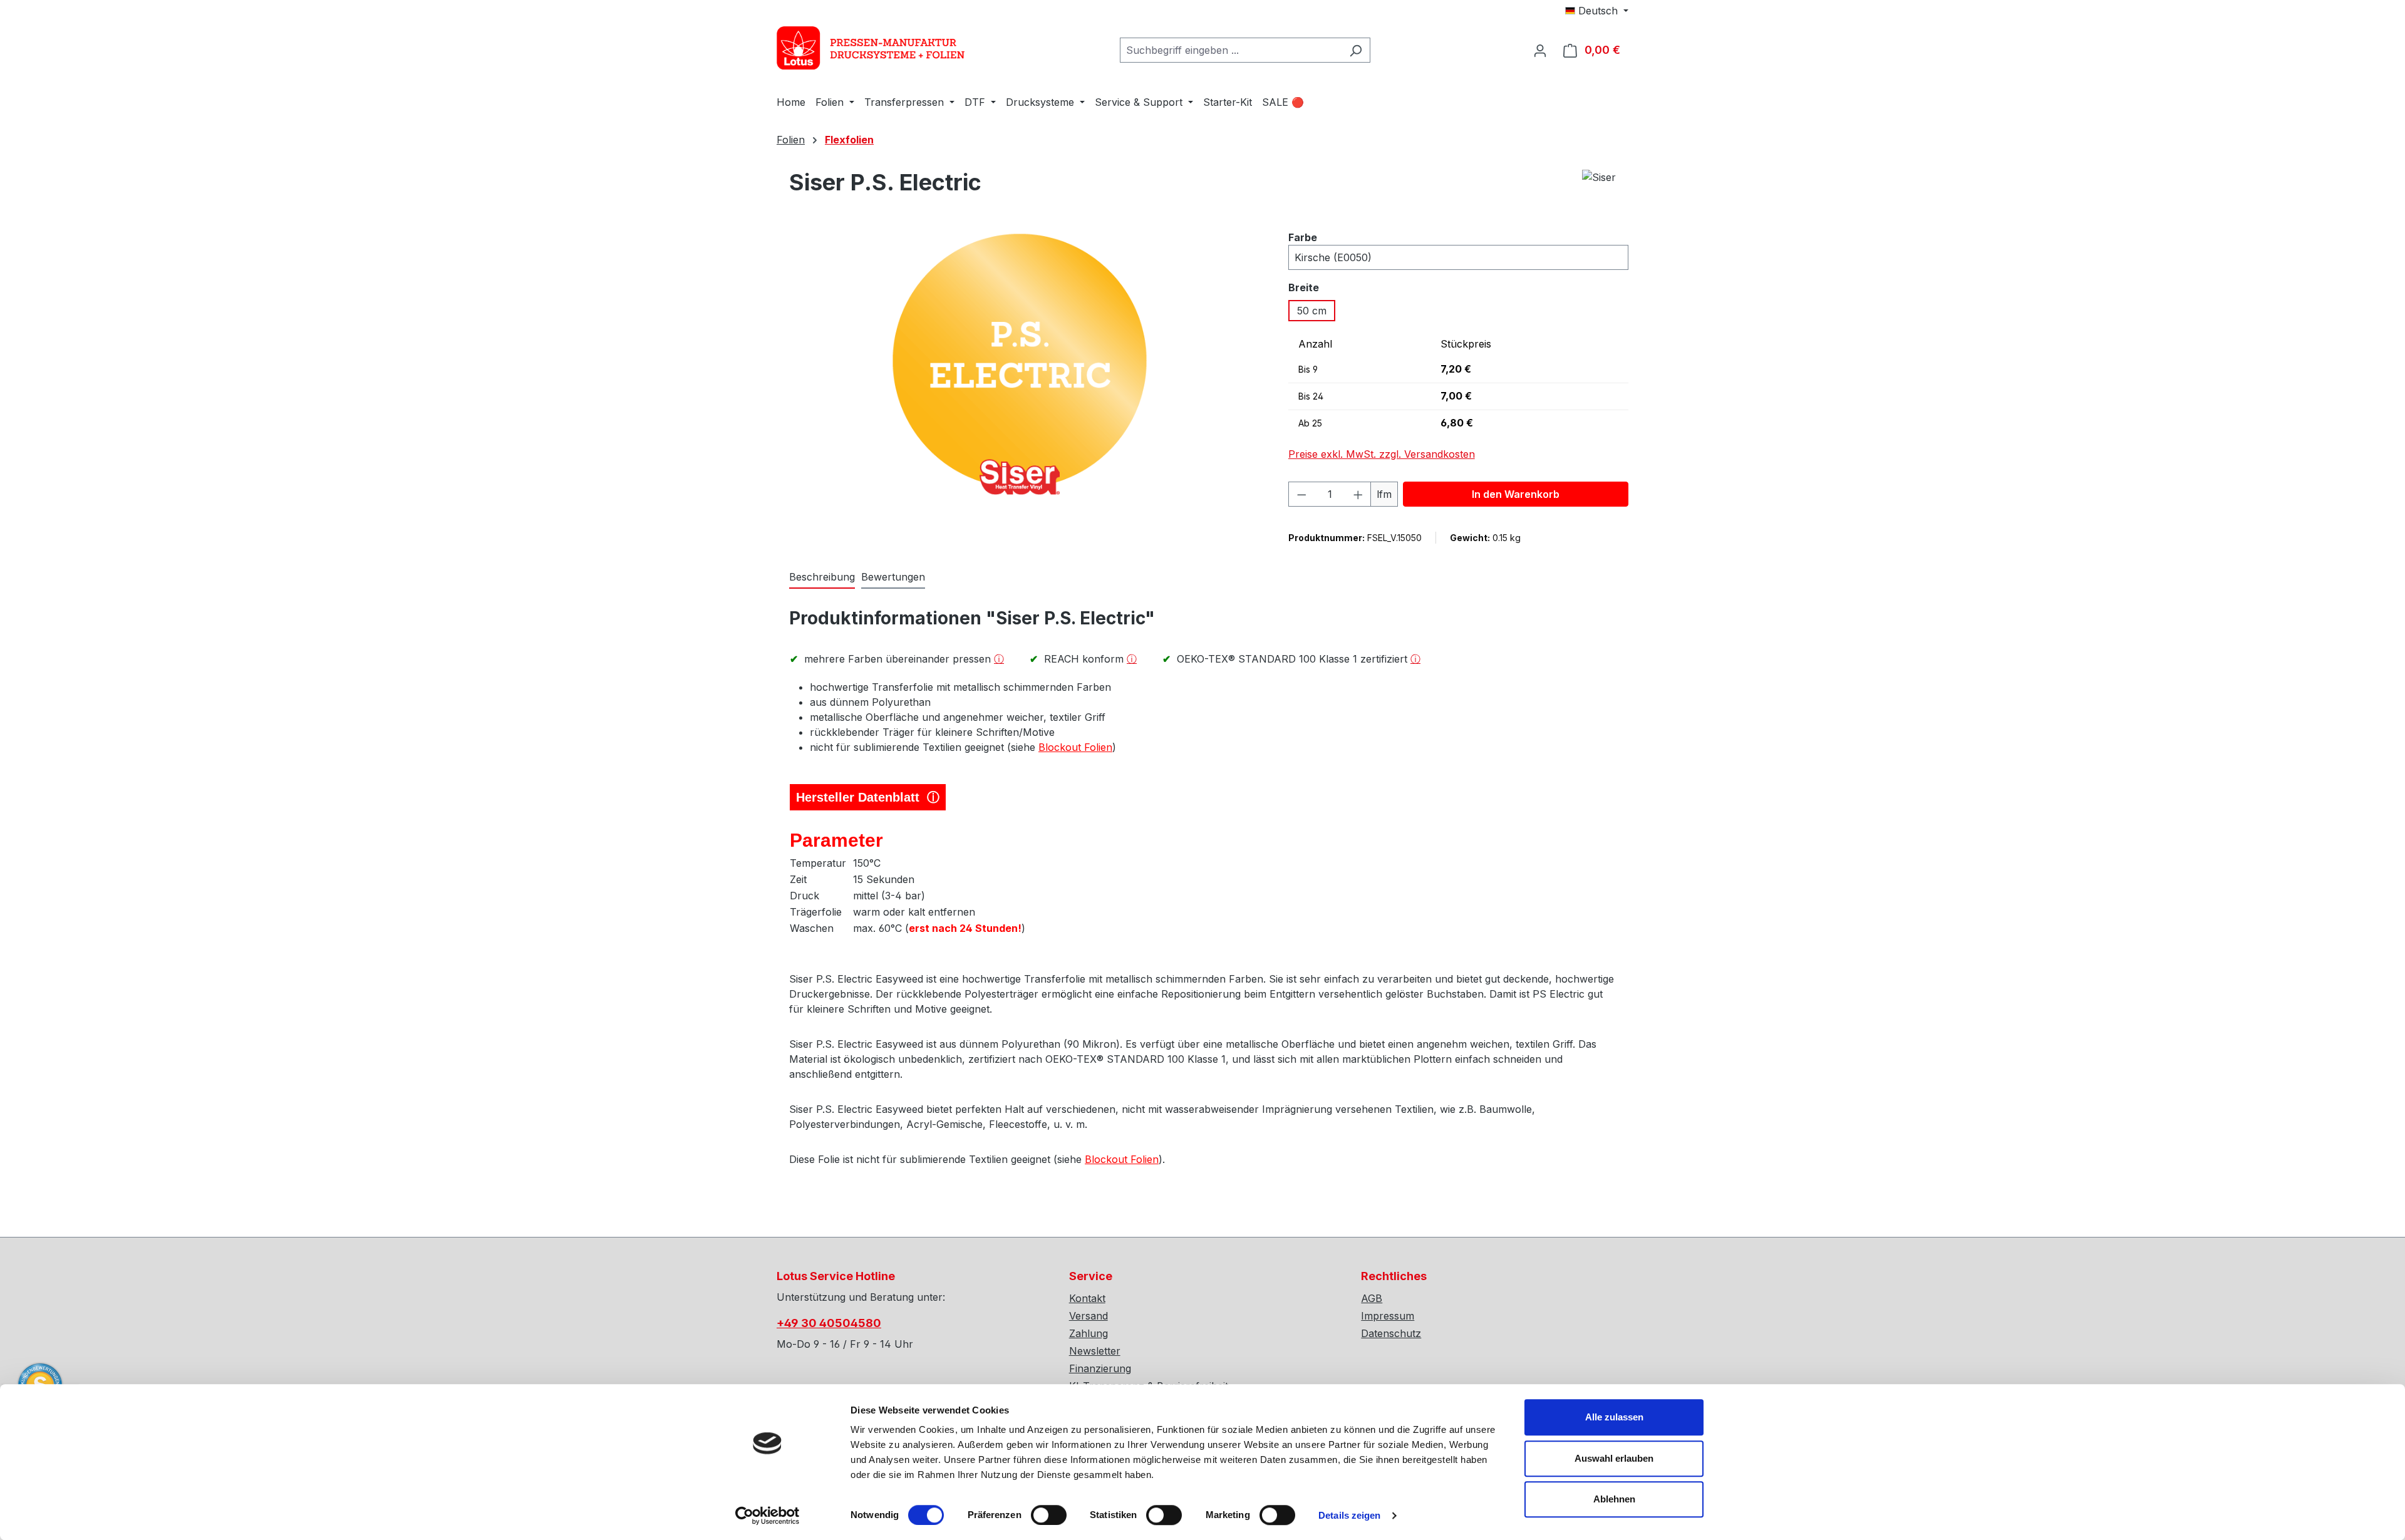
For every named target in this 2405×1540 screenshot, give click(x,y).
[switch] (1049, 1515)
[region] (1020, 373)
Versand (1089, 1316)
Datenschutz (1391, 1333)
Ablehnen (1614, 1499)
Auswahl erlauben (1614, 1458)
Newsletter (1095, 1351)
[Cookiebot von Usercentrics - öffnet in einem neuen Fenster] (768, 1516)
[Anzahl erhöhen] (1358, 494)
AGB (1372, 1298)
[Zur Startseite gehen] (871, 48)
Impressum (1388, 1316)
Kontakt (1087, 1298)
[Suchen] (1356, 50)
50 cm (1312, 311)
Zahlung (1089, 1333)
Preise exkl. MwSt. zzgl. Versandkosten (1382, 454)
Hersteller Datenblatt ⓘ (868, 797)
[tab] (822, 577)
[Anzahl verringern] (1301, 494)
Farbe (1303, 237)
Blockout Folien (1075, 747)
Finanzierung (1100, 1368)
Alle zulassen (1614, 1417)
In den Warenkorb (1516, 494)
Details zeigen (1349, 1515)
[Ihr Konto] (1540, 50)
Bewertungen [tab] (893, 577)
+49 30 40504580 (829, 1323)
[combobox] (1231, 50)
